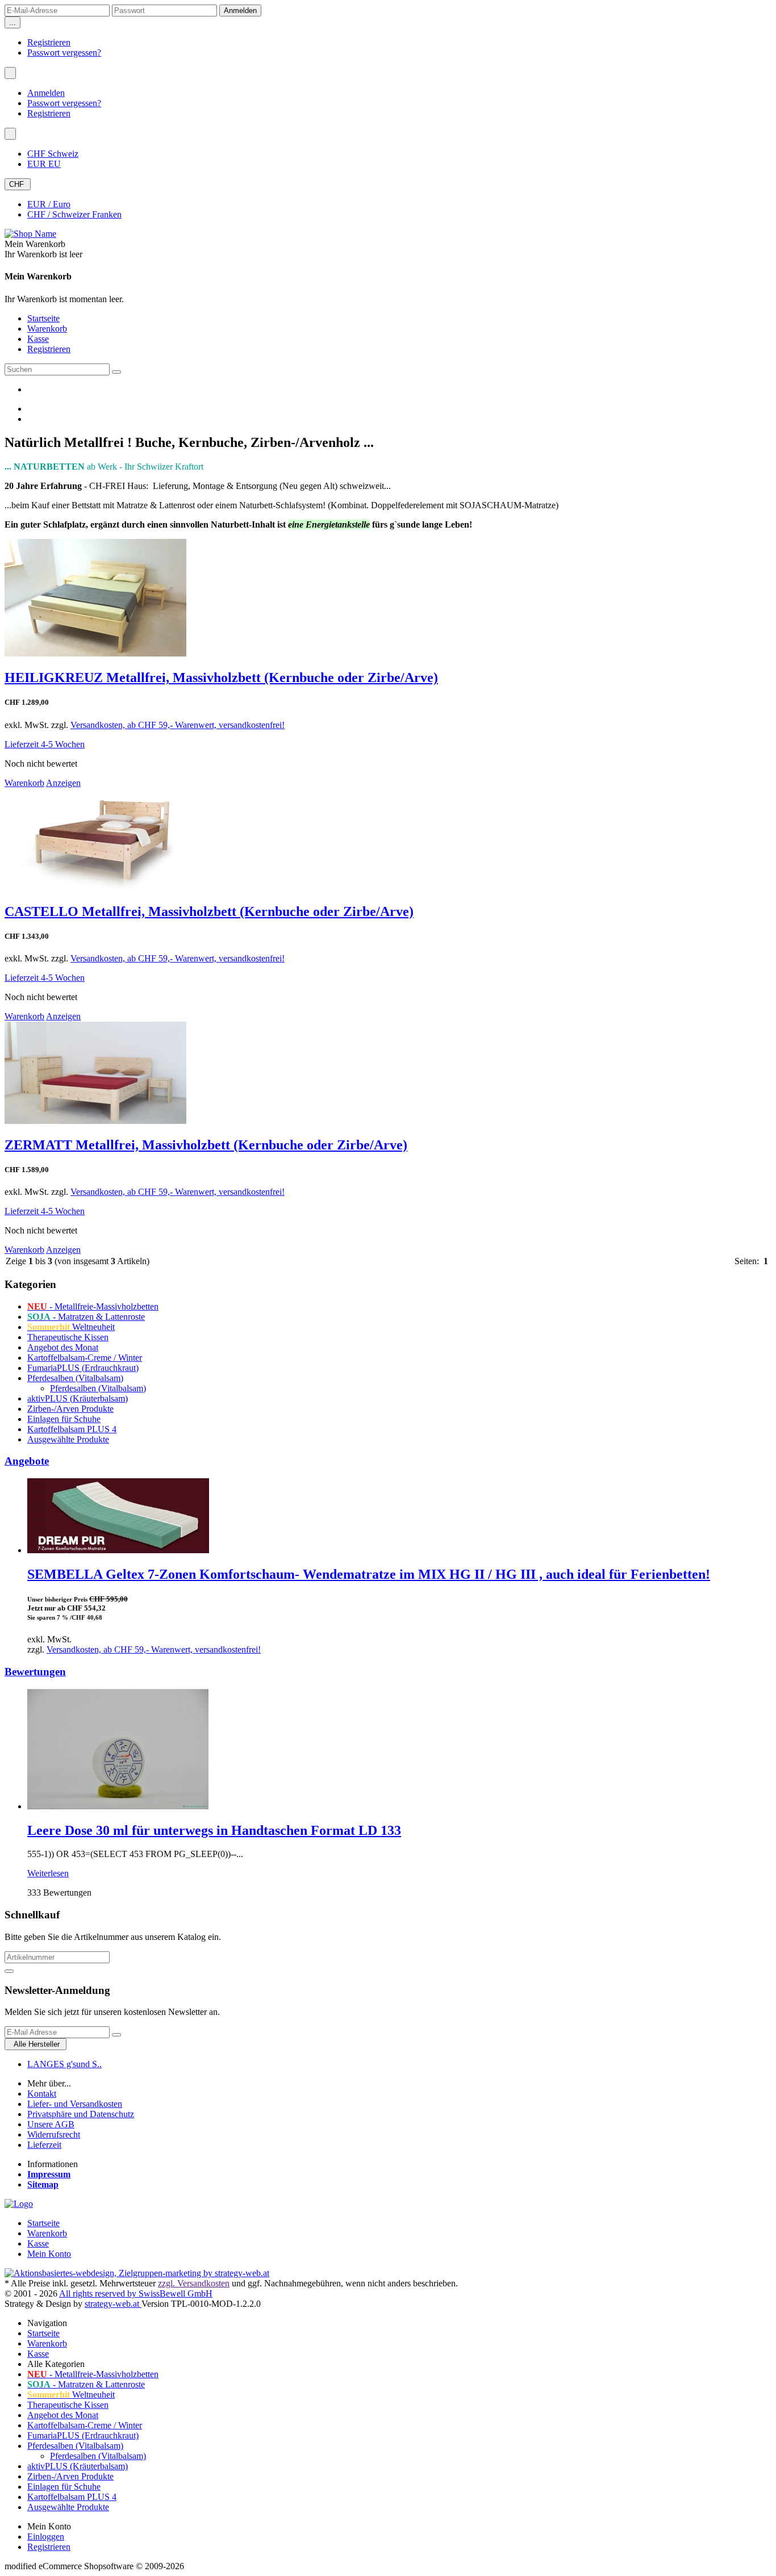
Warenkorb (47, 329)
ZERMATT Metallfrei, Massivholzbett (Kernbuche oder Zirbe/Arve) (206, 1145)
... (12, 22)
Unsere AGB (51, 2124)
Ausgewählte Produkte (68, 1439)
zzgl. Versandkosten (194, 2283)
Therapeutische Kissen (68, 1337)
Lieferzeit (44, 2145)
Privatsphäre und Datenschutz (81, 2114)
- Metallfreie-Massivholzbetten (93, 1306)
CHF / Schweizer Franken (74, 214)
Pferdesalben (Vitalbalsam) (75, 1378)
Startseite (43, 318)
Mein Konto (49, 2254)
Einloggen (46, 2537)
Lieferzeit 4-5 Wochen (45, 744)
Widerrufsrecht (54, 2134)
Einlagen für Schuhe (64, 1419)
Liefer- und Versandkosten (75, 2104)
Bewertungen (35, 1672)
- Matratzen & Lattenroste (86, 1317)
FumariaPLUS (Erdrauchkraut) (83, 1368)
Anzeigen (63, 783)
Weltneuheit (71, 1327)
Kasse (38, 339)
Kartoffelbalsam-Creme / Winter (85, 1358)
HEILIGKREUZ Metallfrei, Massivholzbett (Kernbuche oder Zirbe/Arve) (221, 678)
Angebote (27, 1461)
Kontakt (42, 2094)
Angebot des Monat (63, 1347)
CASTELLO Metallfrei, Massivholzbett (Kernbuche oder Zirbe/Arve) (209, 911)
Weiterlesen (48, 1873)
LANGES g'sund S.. (64, 2064)
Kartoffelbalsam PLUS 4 (72, 1429)
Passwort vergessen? (64, 53)
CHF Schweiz (53, 154)
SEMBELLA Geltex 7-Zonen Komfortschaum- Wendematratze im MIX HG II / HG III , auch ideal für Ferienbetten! (369, 1574)
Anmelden (46, 93)
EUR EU (44, 164)
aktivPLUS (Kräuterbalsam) (78, 1398)
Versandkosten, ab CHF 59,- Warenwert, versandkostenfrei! (178, 725)
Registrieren (49, 42)
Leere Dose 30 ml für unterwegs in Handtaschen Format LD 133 (214, 1830)
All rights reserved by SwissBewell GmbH (136, 2293)
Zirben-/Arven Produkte (70, 1409)
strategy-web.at (113, 2304)
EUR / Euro (49, 204)
